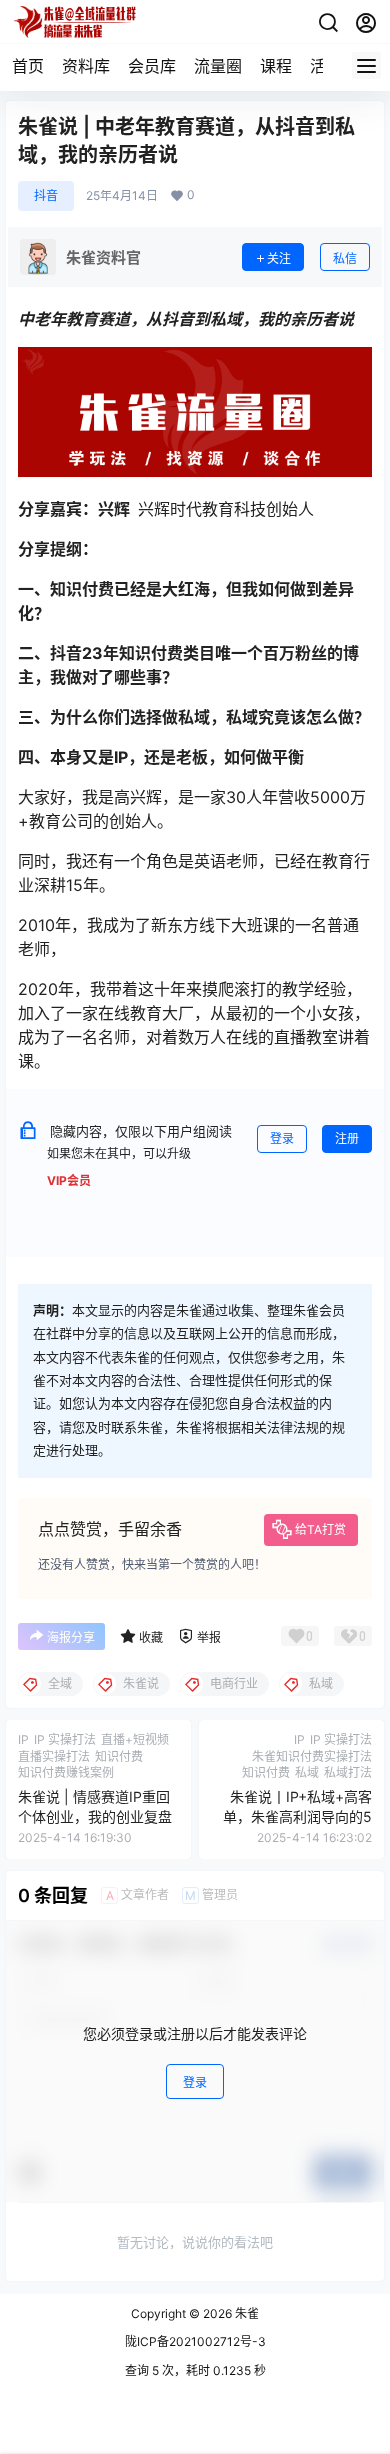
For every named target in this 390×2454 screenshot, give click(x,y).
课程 (276, 66)
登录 (282, 1138)
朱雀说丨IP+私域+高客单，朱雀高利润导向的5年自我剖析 (297, 1816)
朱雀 (245, 2313)
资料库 (86, 66)
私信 (345, 258)
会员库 (152, 66)
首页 (28, 66)
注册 (347, 1138)
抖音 (46, 195)
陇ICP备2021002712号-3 (195, 2341)
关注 (279, 258)
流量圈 (218, 66)
